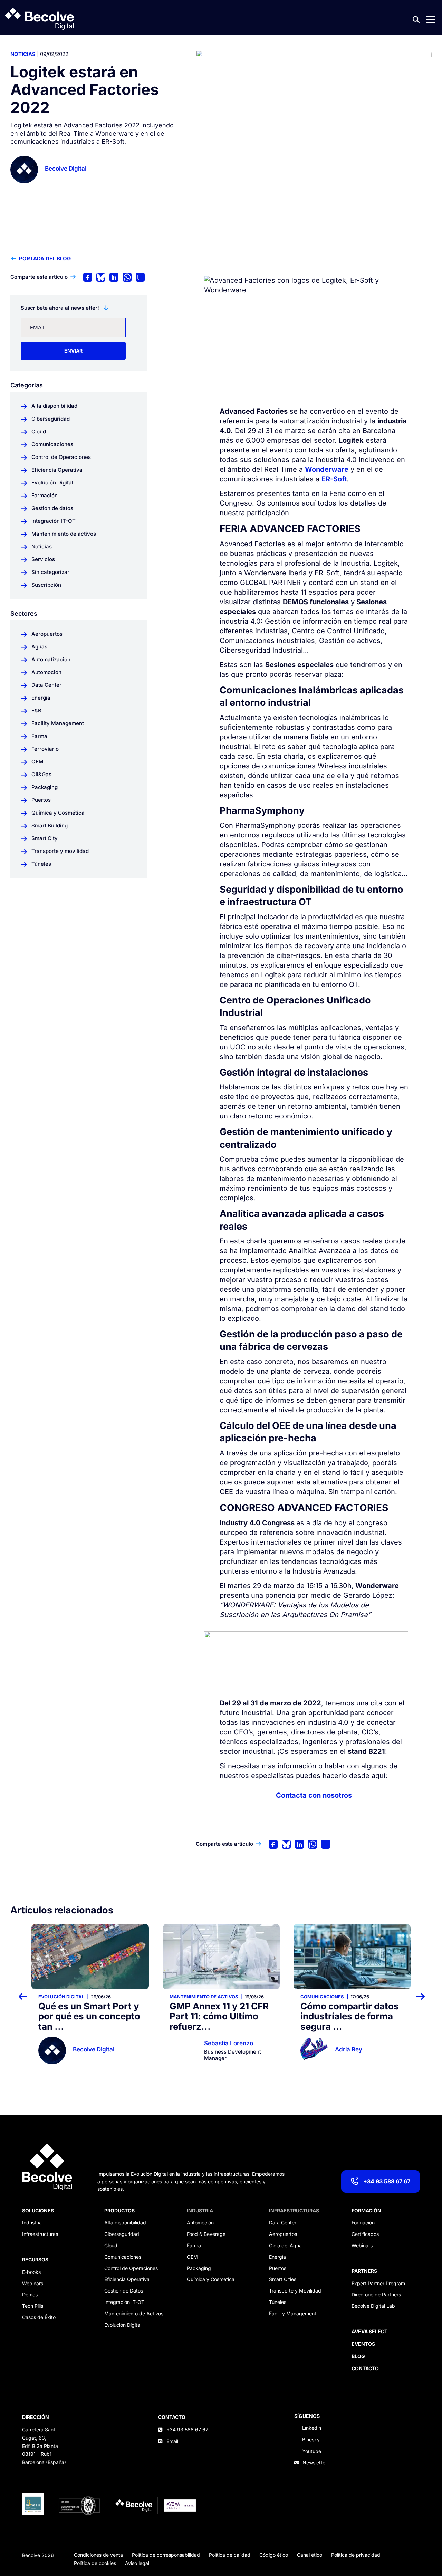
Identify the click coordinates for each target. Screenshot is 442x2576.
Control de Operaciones (131, 2268)
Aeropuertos (283, 2234)
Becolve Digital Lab (373, 2306)
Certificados (365, 2234)
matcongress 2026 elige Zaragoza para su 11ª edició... (350, 2016)
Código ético (274, 2555)
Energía (277, 2257)
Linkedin (312, 2428)
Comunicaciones (191, 1997)
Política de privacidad (356, 2555)
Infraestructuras (40, 2234)
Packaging (199, 2268)
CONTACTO (172, 2417)
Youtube (312, 2451)
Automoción (200, 2223)
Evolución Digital (123, 2325)
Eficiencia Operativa (127, 2279)
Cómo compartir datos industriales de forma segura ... (219, 2016)
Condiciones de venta (98, 2555)
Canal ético (310, 2555)
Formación (363, 2223)
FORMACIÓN (366, 2210)
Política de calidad (230, 2555)
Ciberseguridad (122, 2234)
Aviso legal (137, 2563)
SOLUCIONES (38, 2210)
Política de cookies (95, 2563)
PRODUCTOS (119, 2210)
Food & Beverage (206, 2234)
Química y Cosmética (211, 2279)
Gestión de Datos (124, 2291)
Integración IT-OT (124, 2302)
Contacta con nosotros (314, 1795)
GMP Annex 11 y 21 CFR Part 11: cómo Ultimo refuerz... (88, 2016)
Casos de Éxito (39, 2317)
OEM (192, 2257)
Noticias (23, 54)
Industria (32, 2223)
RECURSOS (35, 2260)
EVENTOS (363, 2344)
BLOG (358, 2356)
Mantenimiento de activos (73, 1997)
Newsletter (315, 2463)
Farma (194, 2245)
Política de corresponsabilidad (166, 2555)
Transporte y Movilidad (295, 2291)
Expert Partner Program (378, 2283)
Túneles (278, 2302)
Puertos (278, 2268)
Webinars (33, 2283)
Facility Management (293, 2313)
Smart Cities (283, 2279)
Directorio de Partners (376, 2294)
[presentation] (27, 1996)
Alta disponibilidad (125, 2223)
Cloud (111, 2245)
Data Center (283, 2223)
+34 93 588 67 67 (387, 2181)
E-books (31, 2272)
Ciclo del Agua (285, 2245)
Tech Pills (33, 2306)
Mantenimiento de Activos (134, 2313)
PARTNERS (364, 2271)
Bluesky (311, 2439)
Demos (30, 2294)
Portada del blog (45, 258)
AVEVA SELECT (369, 2331)
